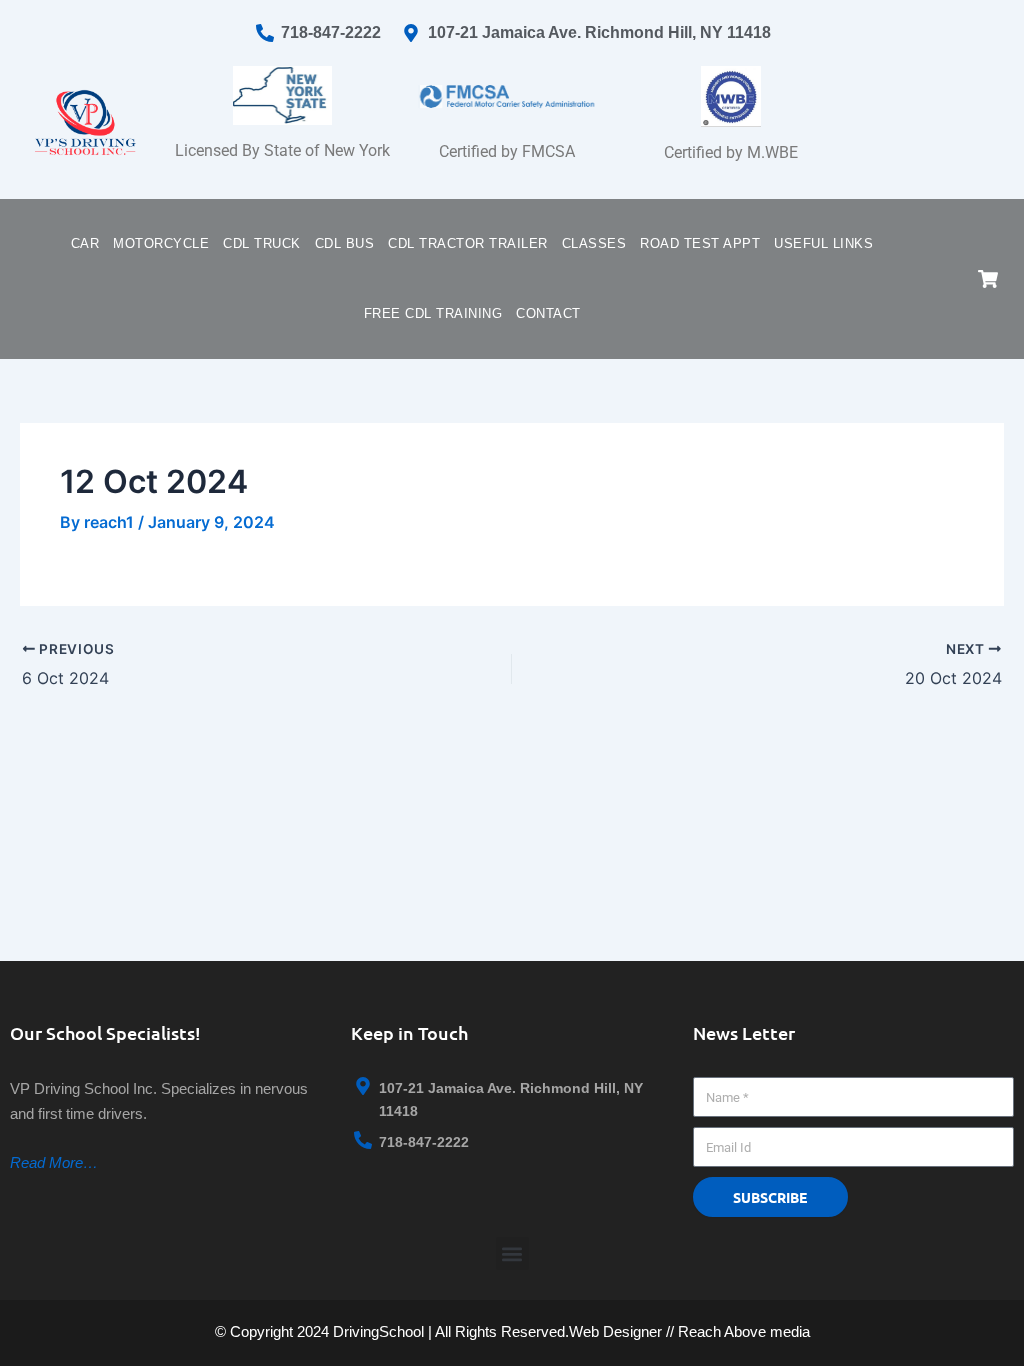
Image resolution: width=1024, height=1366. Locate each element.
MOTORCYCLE (161, 243)
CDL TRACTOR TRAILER (468, 243)
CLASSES (594, 243)
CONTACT (548, 313)
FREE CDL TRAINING (433, 313)
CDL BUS (345, 243)
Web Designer (615, 1331)
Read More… (54, 1162)
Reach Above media (744, 1331)
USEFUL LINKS (823, 243)
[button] (512, 1253)
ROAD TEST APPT (700, 243)
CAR (85, 243)
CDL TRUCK (262, 243)
